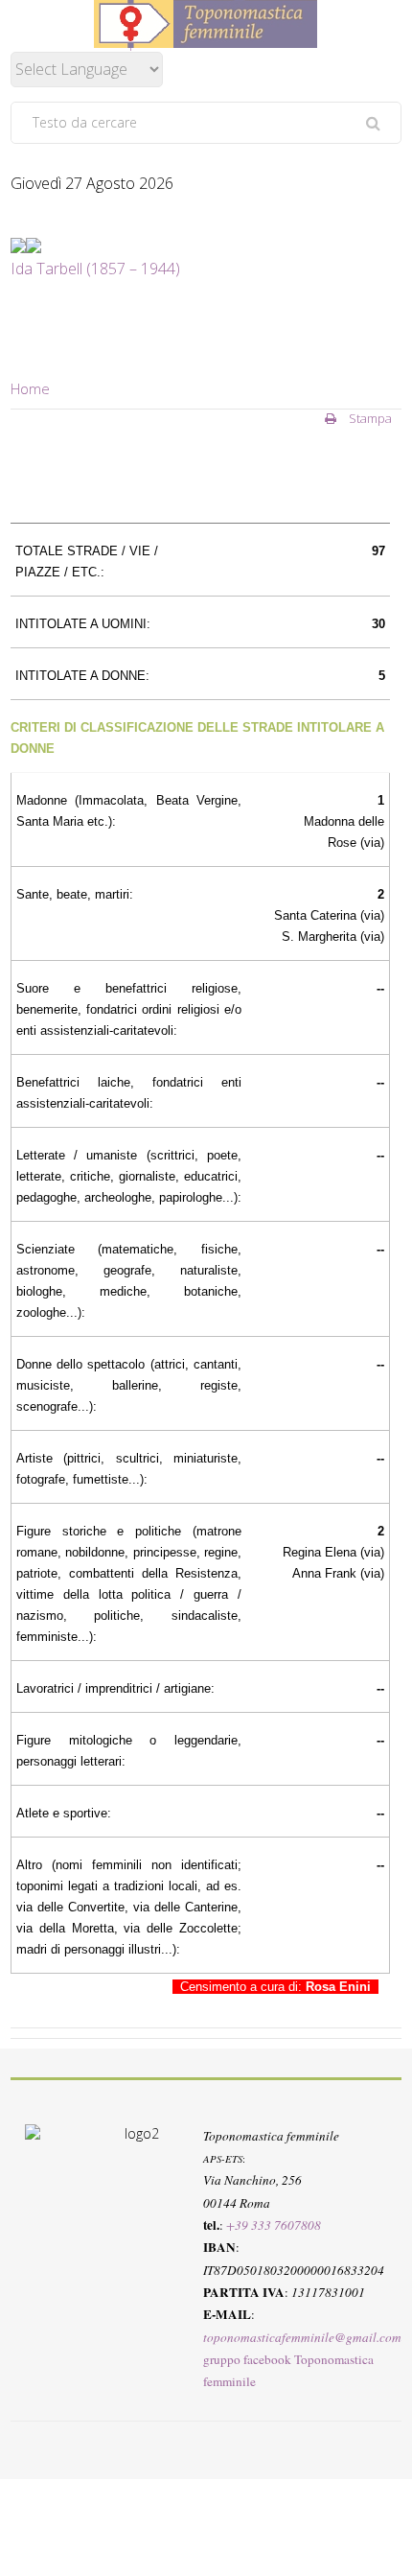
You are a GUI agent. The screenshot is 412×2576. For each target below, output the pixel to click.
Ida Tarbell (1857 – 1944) (95, 269)
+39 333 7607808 (274, 2225)
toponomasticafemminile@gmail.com (302, 2336)
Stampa (369, 418)
